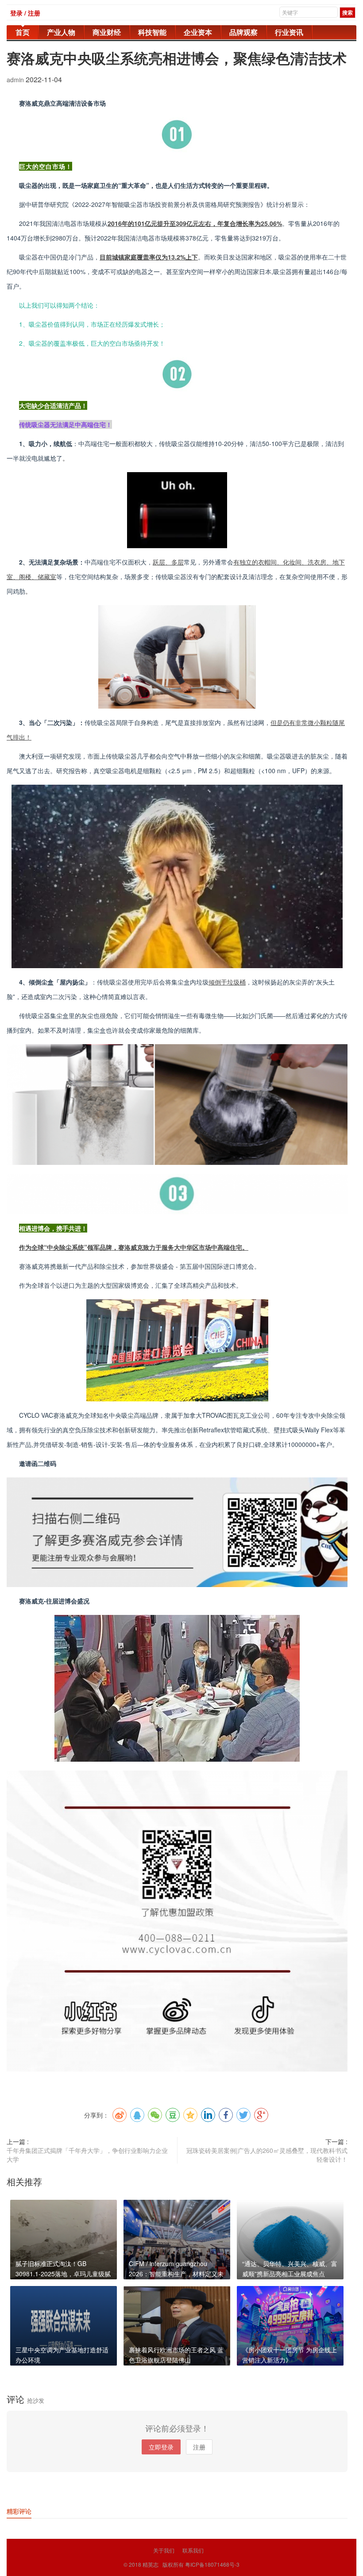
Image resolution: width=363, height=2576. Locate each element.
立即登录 (161, 2447)
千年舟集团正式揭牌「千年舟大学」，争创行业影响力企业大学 (87, 2155)
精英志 (151, 2564)
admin (16, 80)
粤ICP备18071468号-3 (212, 2564)
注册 (199, 2447)
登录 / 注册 (25, 13)
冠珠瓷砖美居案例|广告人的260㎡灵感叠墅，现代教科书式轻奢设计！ (267, 2155)
